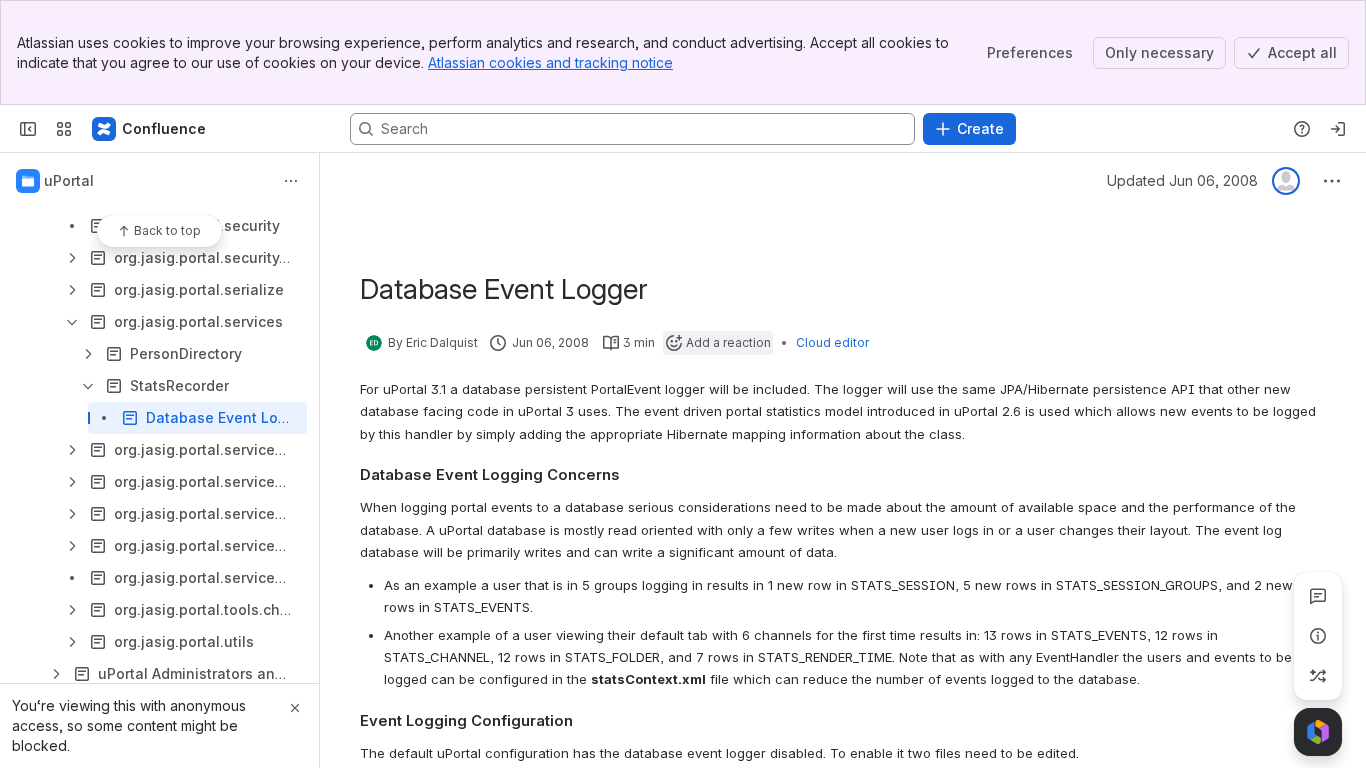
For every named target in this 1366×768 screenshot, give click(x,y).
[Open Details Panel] (1318, 636)
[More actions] (291, 181)
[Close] (295, 708)
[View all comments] (1318, 596)
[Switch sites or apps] (64, 129)
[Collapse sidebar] (28, 129)
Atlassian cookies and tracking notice (550, 62)
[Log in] (1338, 129)
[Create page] (1318, 676)
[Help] (1302, 129)
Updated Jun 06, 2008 (1182, 180)
